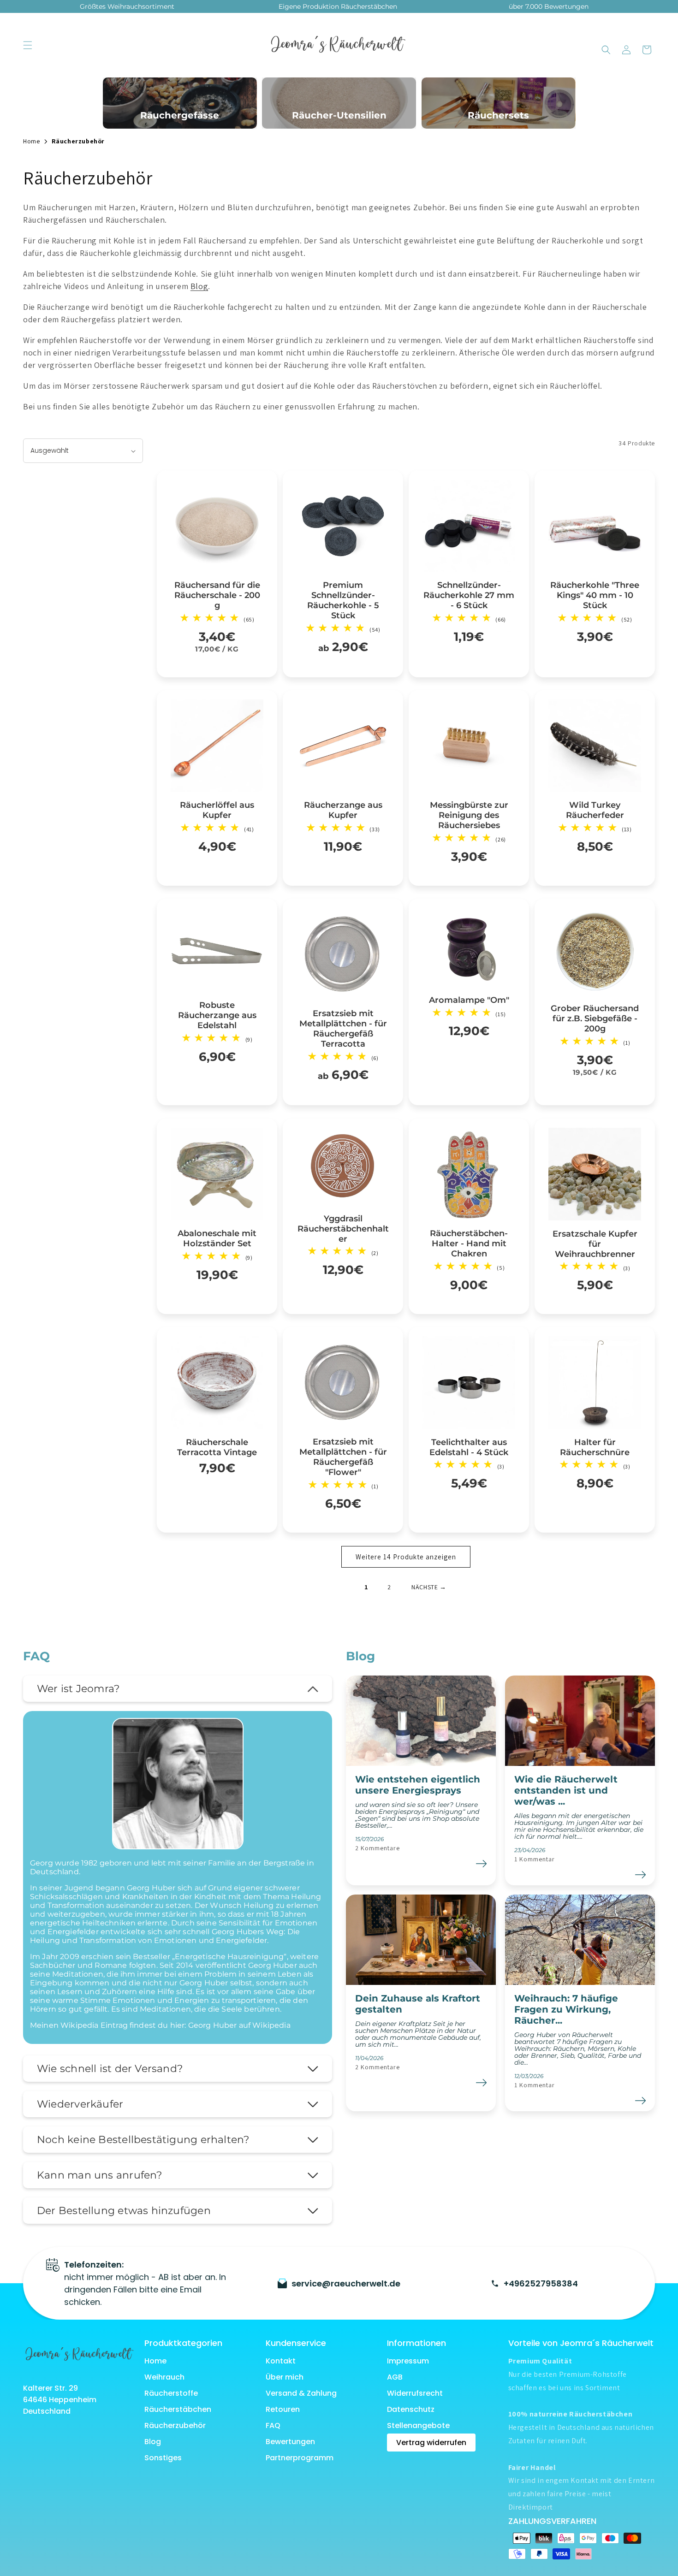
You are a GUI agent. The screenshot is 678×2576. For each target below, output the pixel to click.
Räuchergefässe (180, 115)
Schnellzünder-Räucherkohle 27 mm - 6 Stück (469, 595)
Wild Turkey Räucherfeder (595, 810)
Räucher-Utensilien (339, 115)
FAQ (273, 2425)
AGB (395, 2377)
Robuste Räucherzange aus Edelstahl (217, 1015)
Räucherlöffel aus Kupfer (217, 810)
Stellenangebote (418, 2425)
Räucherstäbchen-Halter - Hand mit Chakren (469, 1244)
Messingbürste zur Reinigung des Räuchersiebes (469, 815)
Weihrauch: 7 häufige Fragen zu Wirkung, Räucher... (566, 2009)
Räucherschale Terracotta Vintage (217, 1447)
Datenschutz (411, 2409)
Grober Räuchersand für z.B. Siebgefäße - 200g (595, 1019)
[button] (28, 45)
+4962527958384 (541, 2283)
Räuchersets (498, 115)
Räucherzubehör (175, 2425)
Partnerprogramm (300, 2458)
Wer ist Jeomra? (78, 1689)
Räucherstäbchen (178, 2409)
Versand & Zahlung (301, 2393)
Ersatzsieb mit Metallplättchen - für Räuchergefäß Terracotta (343, 1029)
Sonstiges (163, 2458)
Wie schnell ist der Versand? (110, 2069)
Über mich (285, 2377)
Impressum (408, 2361)
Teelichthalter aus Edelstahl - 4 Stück (469, 1447)
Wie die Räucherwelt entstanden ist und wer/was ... (566, 1790)
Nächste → (429, 1587)
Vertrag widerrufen (431, 2443)
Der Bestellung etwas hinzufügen (124, 2211)
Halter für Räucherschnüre (595, 1447)
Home (155, 2361)
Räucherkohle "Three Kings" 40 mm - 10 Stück (595, 595)
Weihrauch (164, 2377)
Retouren (283, 2409)
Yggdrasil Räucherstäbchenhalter (343, 1228)
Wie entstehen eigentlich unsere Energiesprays (418, 1785)
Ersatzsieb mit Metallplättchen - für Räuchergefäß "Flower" (343, 1457)
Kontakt (281, 2361)
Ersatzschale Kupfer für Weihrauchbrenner (595, 1244)
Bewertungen (290, 2442)
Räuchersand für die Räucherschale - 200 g (217, 595)
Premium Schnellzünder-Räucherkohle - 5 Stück (343, 600)
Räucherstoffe (171, 2393)
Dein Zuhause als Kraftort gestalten (418, 2004)
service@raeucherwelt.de (346, 2283)
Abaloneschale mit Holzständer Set (217, 1238)
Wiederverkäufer (80, 2104)
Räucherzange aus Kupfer (343, 810)
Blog (199, 286)
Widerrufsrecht (415, 2393)
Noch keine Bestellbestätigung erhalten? (143, 2140)
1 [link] (366, 1587)
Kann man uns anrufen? (100, 2175)
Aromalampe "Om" (469, 1000)
